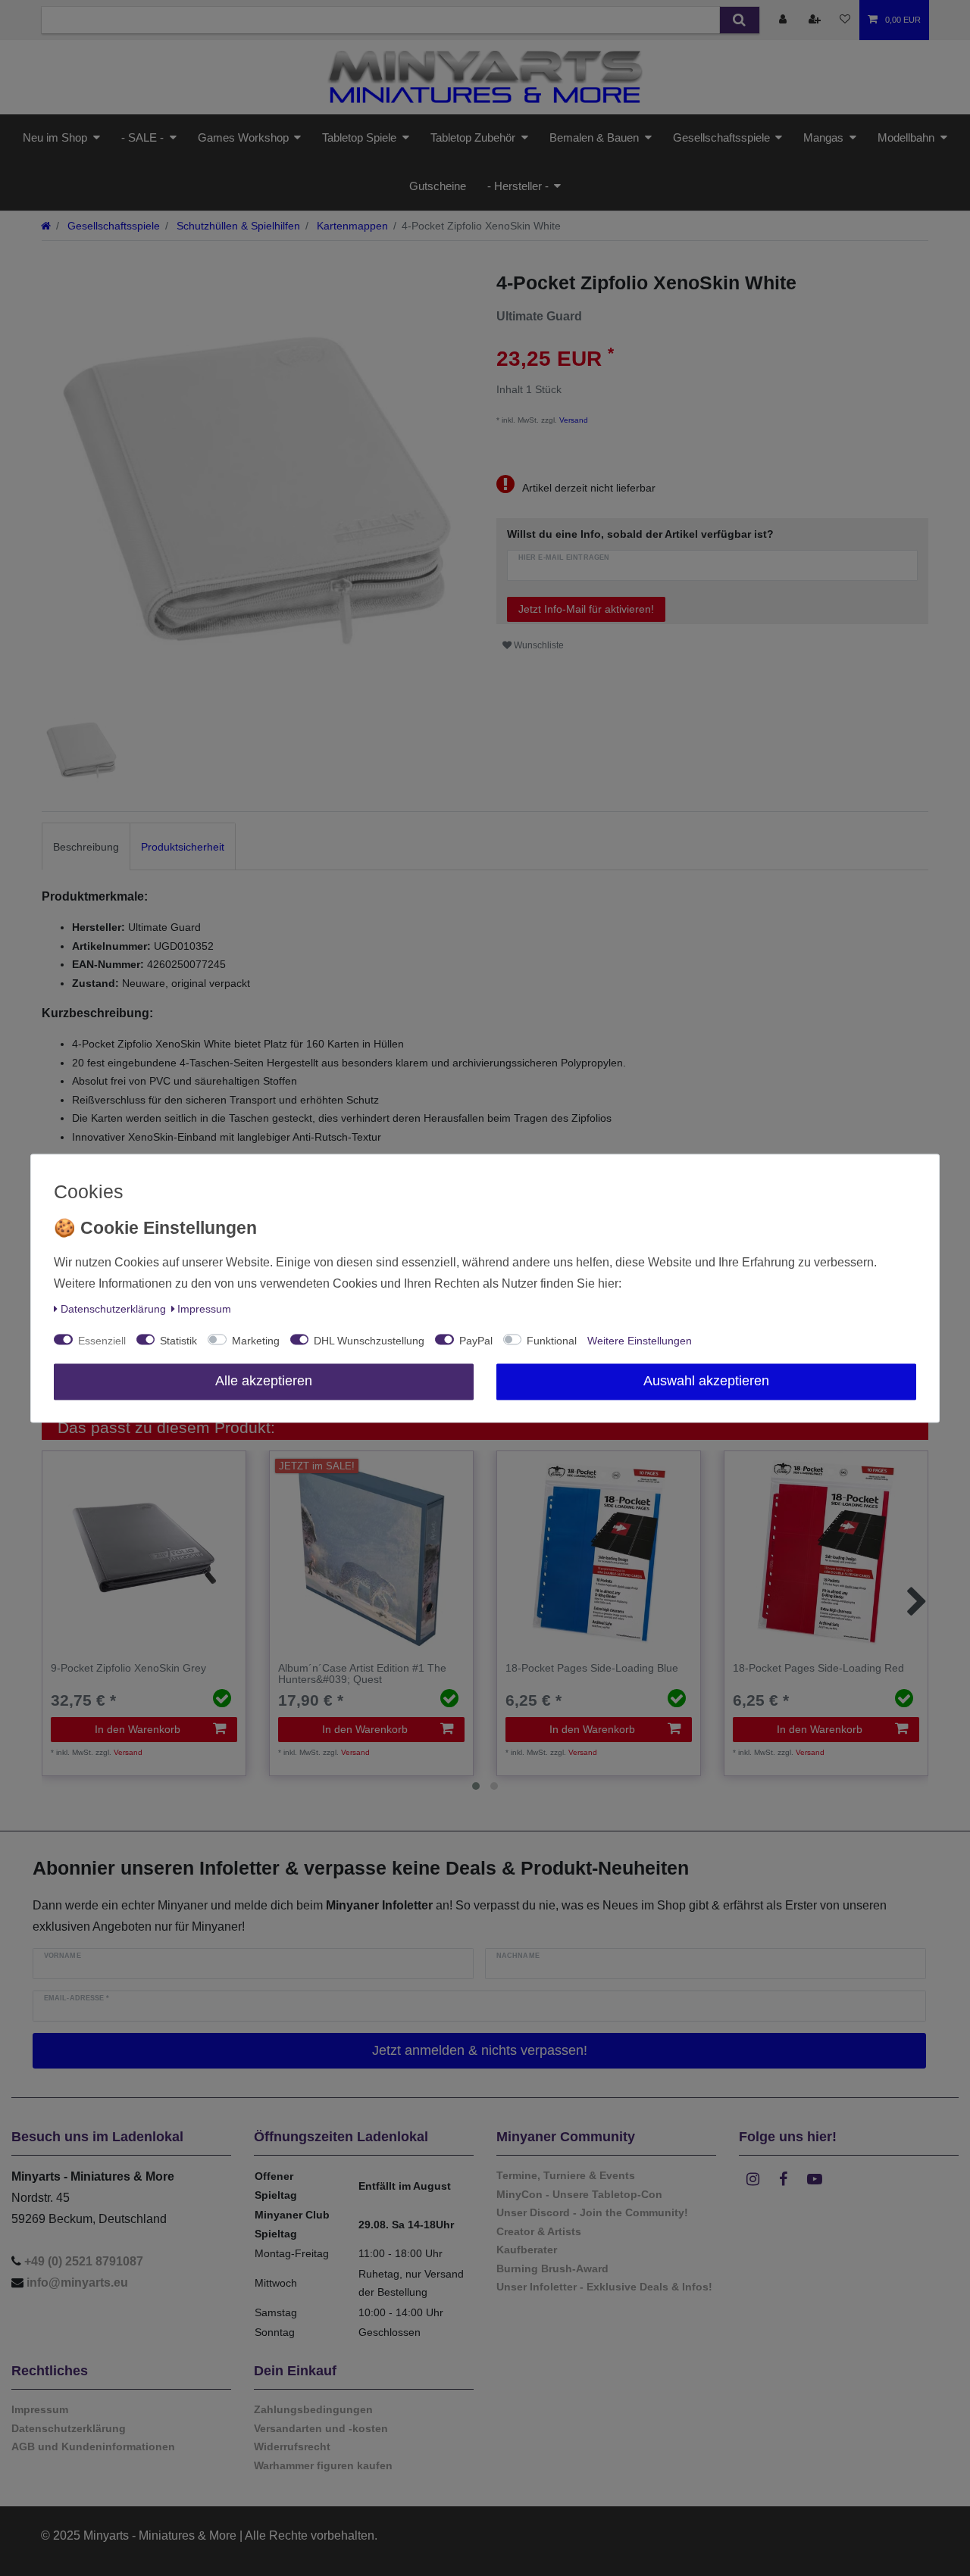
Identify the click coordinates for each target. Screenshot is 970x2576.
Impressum (204, 1309)
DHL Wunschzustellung (369, 1341)
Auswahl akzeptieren (706, 1381)
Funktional (552, 1341)
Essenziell (102, 1341)
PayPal (476, 1341)
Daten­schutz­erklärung (113, 1309)
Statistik (178, 1341)
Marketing (256, 1341)
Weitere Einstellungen (640, 1341)
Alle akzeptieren (264, 1381)
